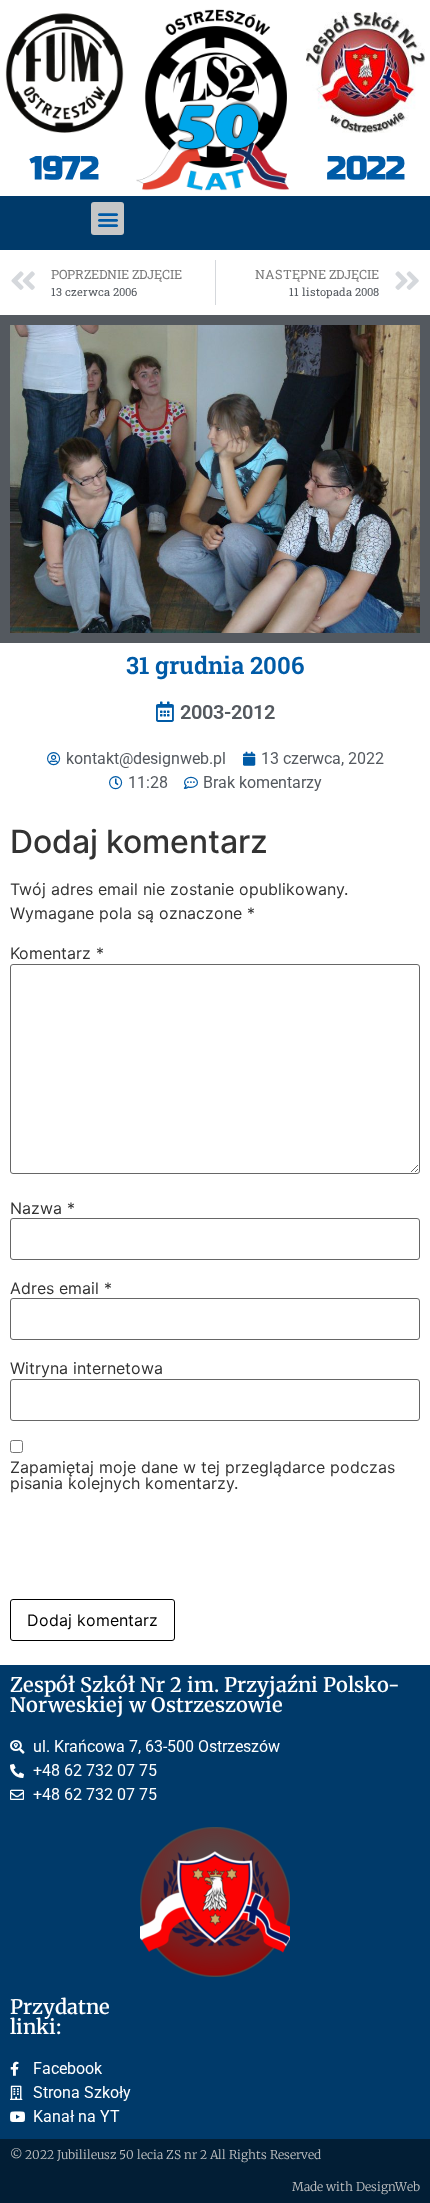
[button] (107, 218)
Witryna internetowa (86, 1368)
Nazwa (42, 1208)
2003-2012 (227, 712)
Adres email (61, 1288)
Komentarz (57, 953)
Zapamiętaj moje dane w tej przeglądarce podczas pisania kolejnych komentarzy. (202, 1475)
